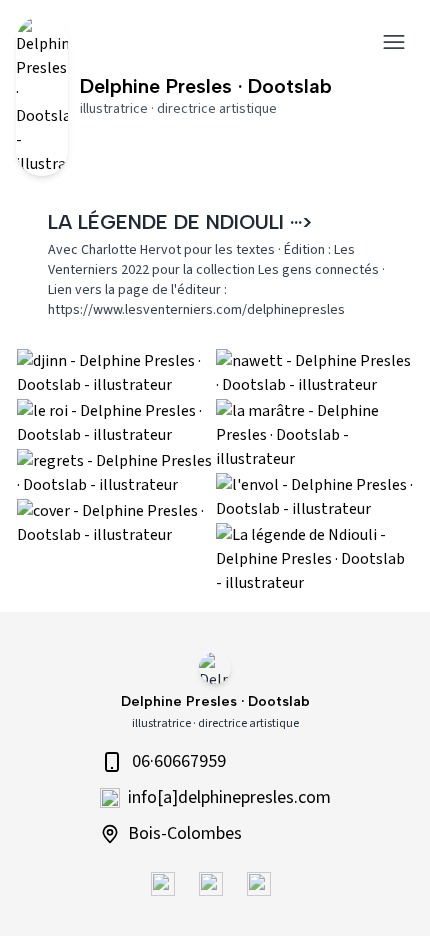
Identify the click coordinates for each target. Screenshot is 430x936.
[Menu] (394, 42)
